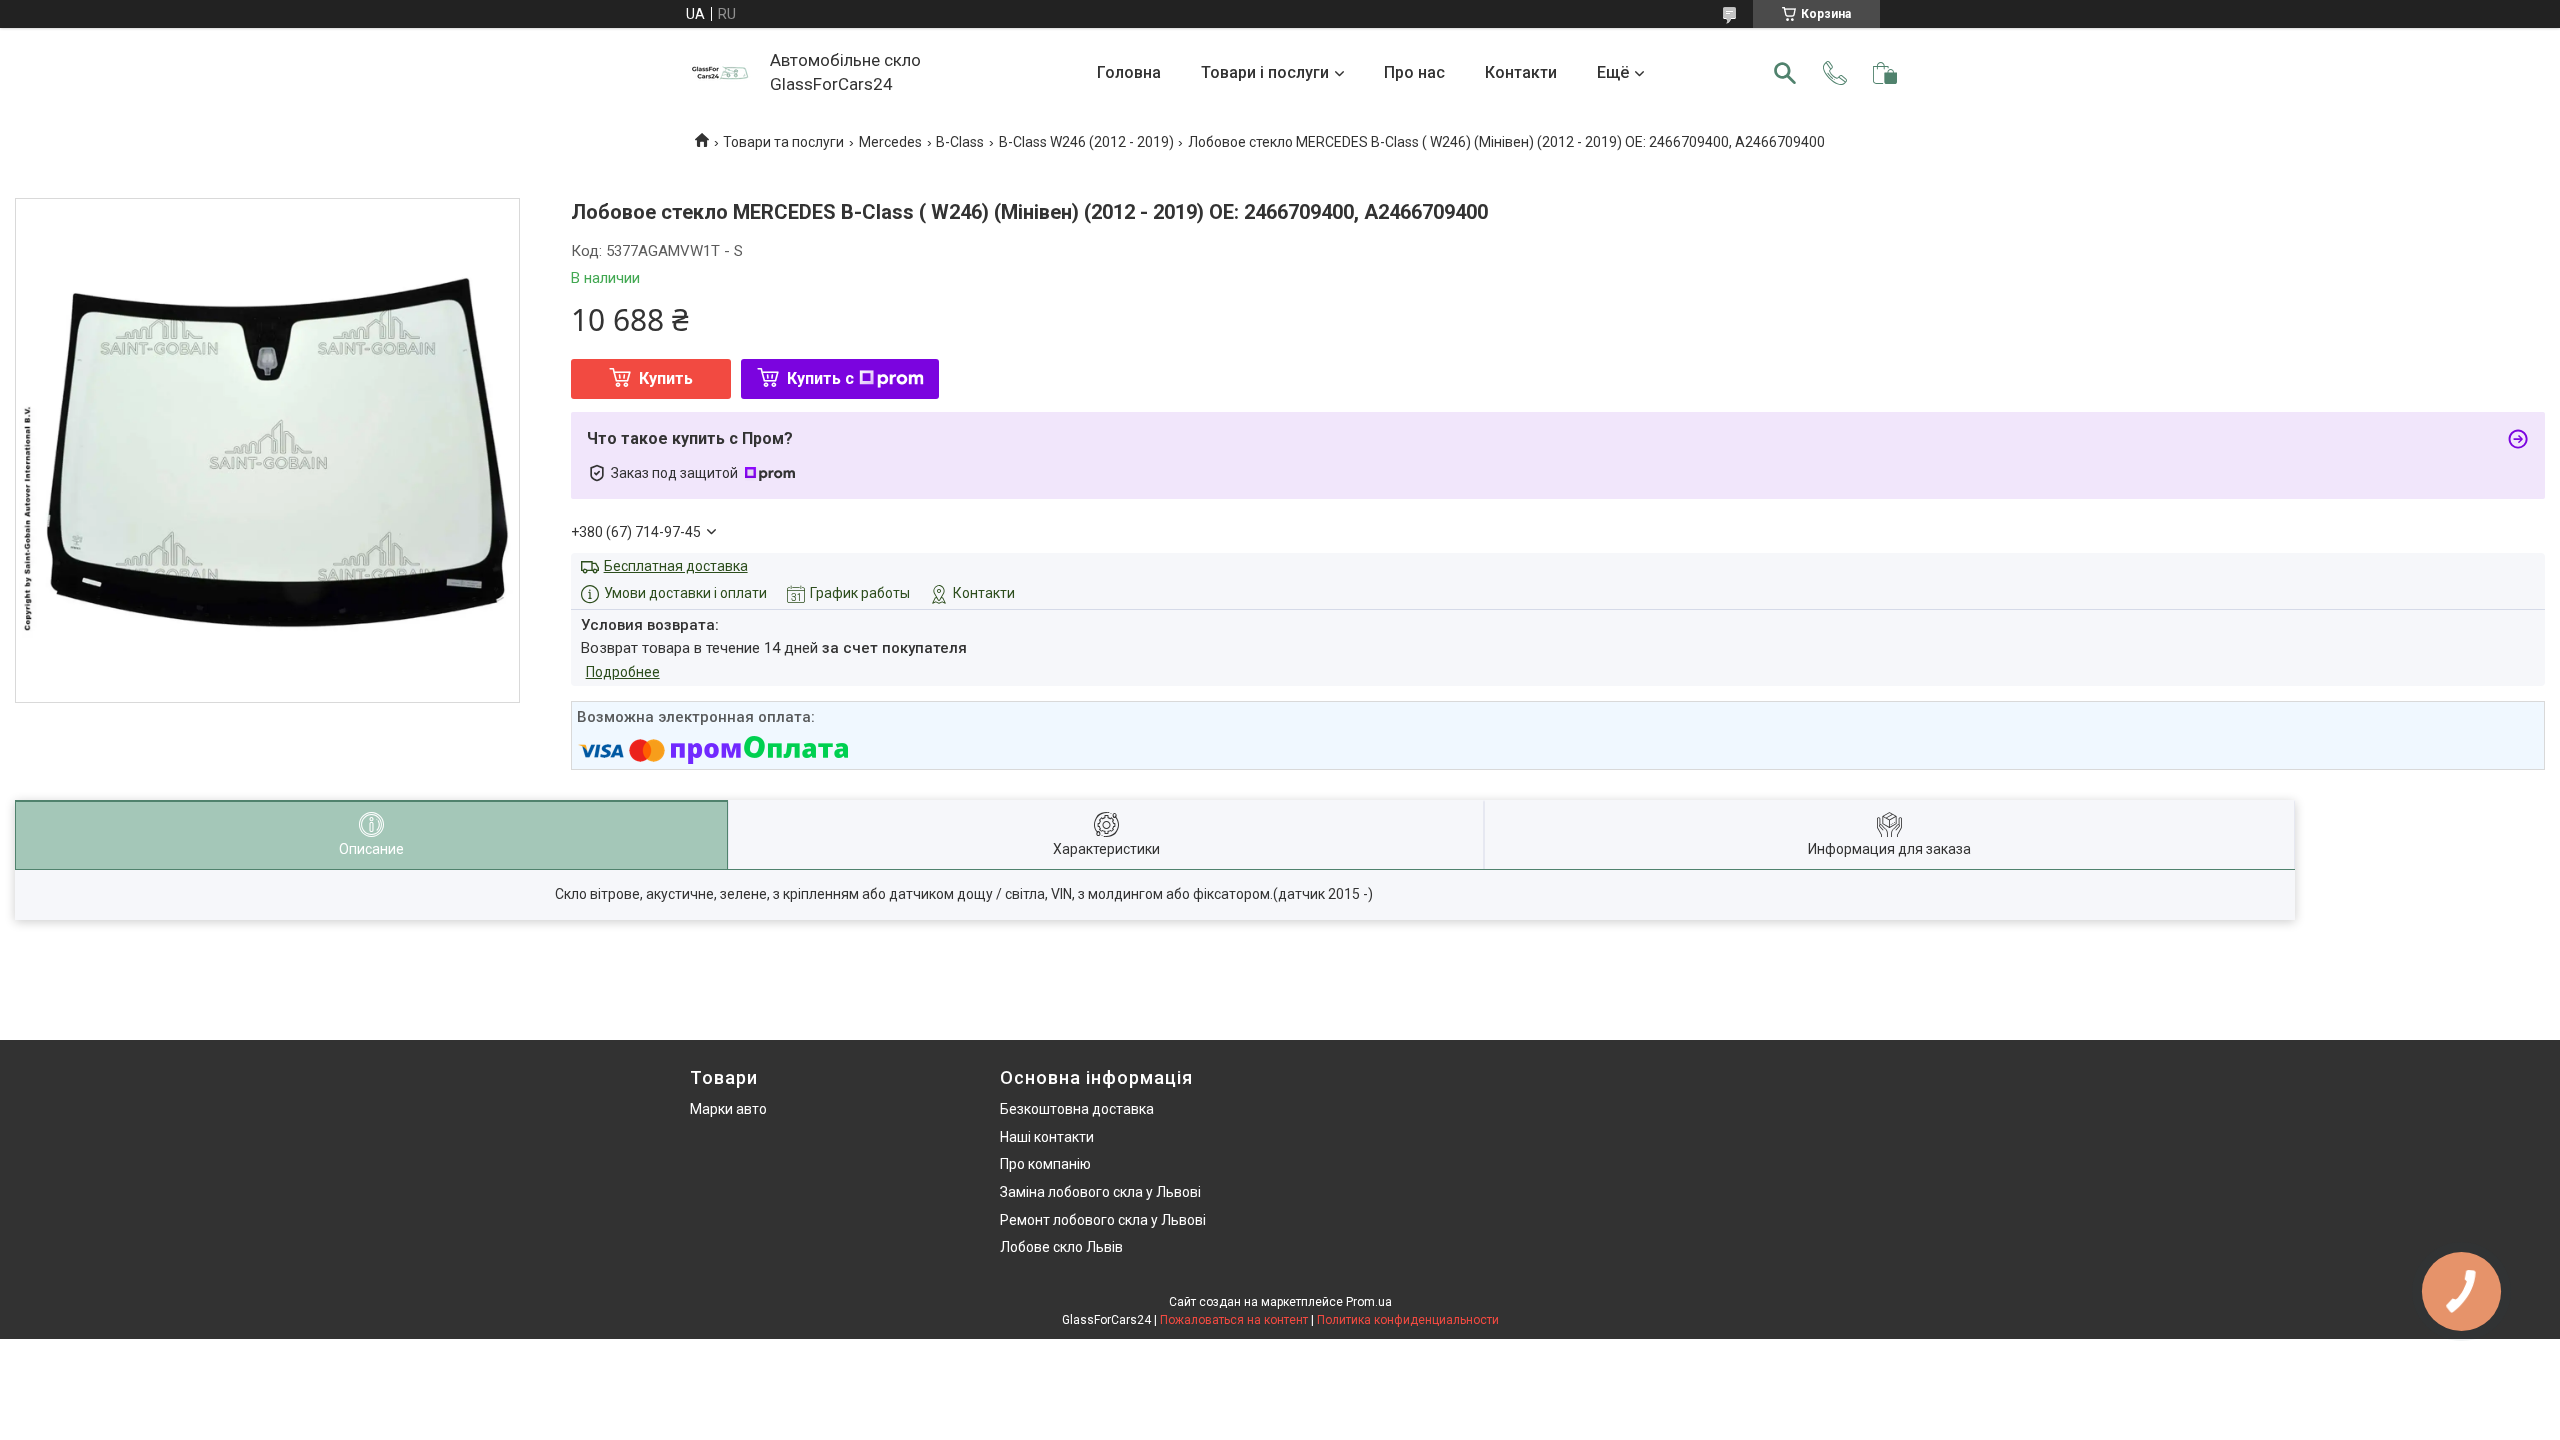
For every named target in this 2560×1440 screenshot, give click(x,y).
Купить (666, 378)
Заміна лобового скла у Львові (1100, 1192)
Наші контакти (1047, 1137)
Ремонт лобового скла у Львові (1103, 1220)
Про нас (1414, 72)
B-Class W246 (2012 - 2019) (1086, 142)
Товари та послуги (783, 142)
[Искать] (1785, 73)
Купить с (820, 378)
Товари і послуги (1265, 72)
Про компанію (1045, 1164)
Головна (1129, 72)
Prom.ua (1369, 1302)
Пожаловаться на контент (1234, 1320)
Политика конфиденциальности (1408, 1320)
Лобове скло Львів (1061, 1247)
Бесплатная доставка (676, 566)
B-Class (960, 142)
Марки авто (728, 1109)
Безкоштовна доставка (1077, 1109)
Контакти (1521, 72)
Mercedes (890, 142)
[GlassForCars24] (720, 73)
